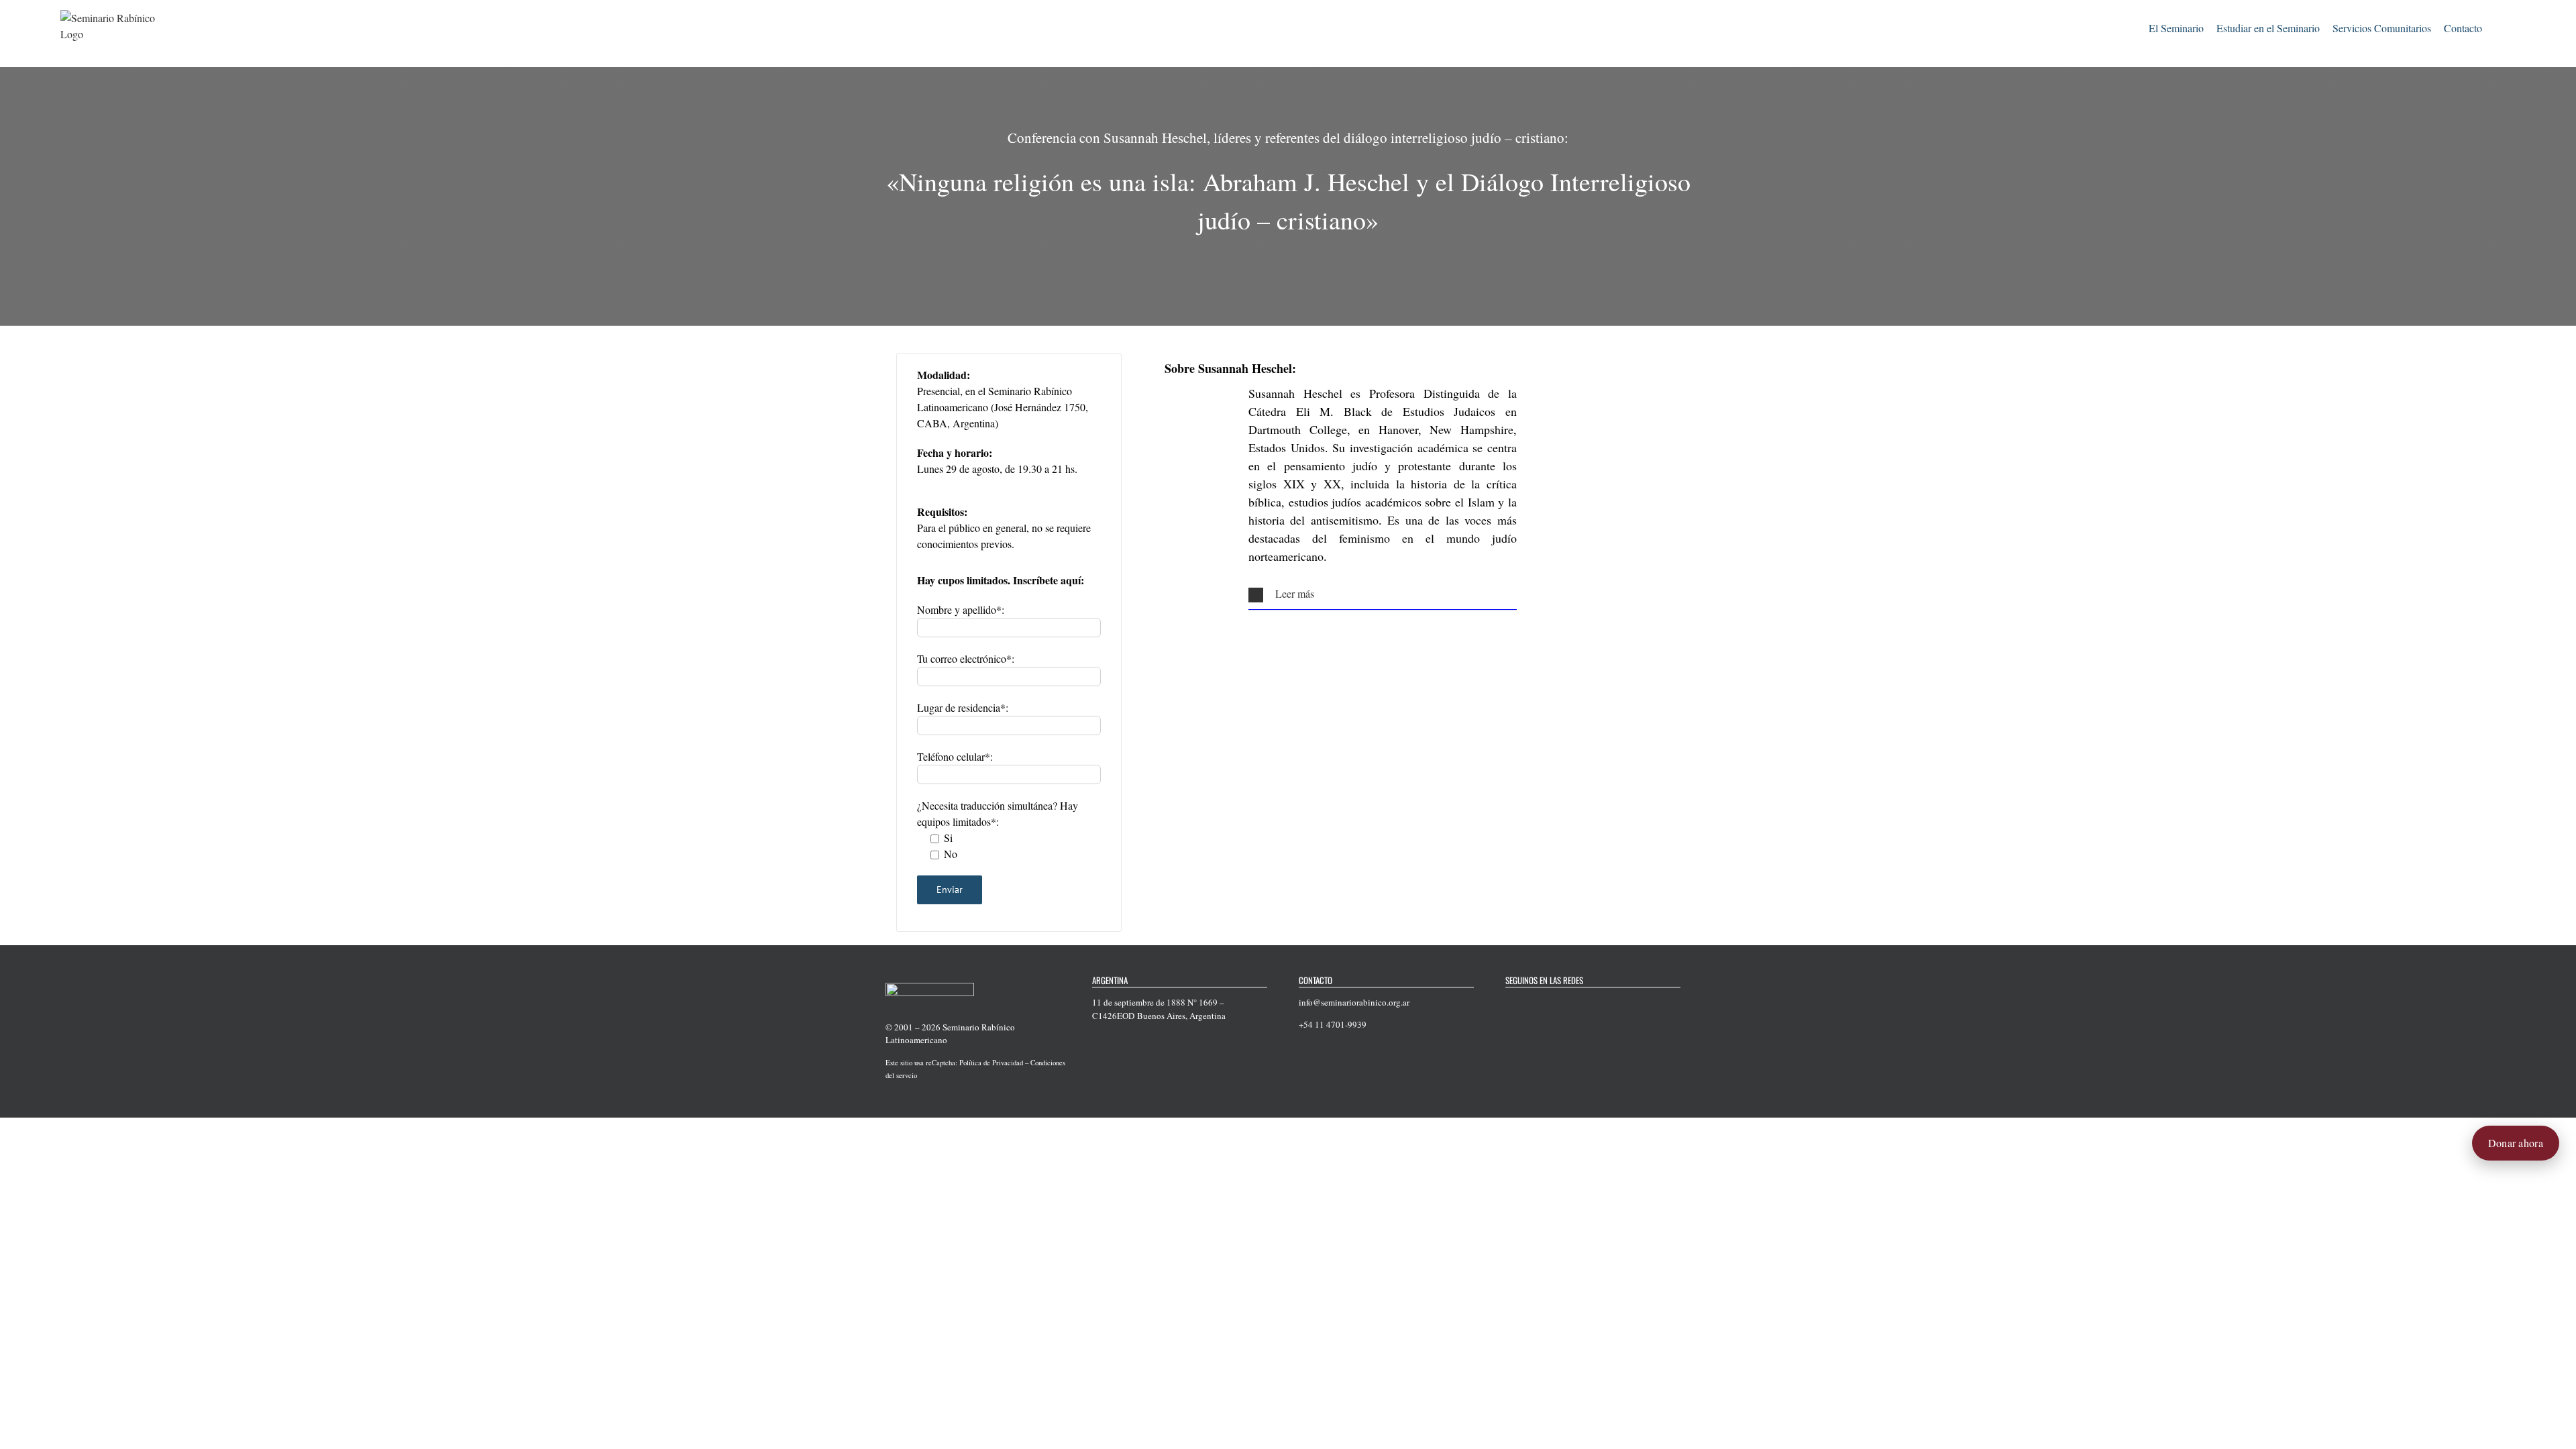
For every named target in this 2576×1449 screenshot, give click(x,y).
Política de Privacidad (991, 1063)
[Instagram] (1562, 1003)
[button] (2499, 26)
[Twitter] (1527, 1003)
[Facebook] (1509, 1003)
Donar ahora (2516, 1143)
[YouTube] (1544, 1003)
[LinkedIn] (1579, 1003)
